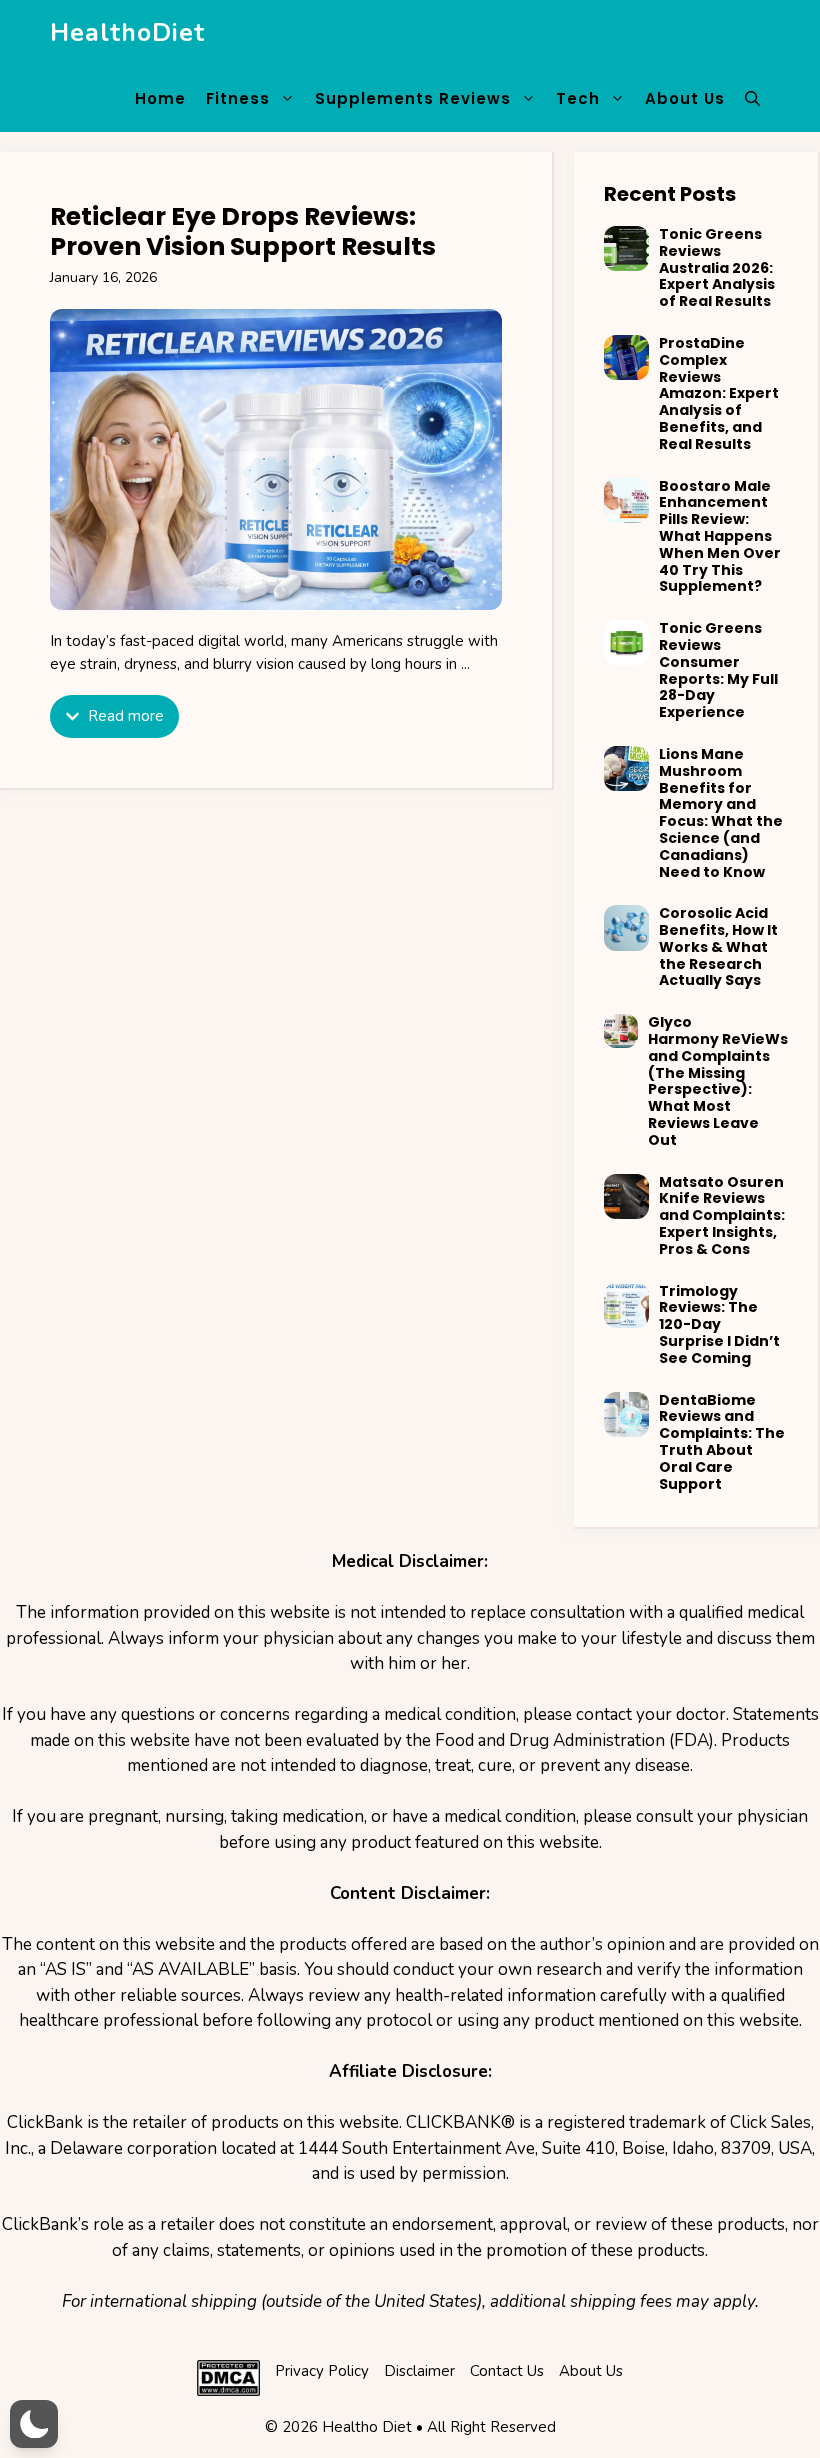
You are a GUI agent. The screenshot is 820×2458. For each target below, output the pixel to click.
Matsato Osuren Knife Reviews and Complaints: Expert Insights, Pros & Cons (722, 1215)
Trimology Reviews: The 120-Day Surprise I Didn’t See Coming (719, 1324)
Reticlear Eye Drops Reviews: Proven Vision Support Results (243, 231)
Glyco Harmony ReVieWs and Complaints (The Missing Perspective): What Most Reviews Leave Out (718, 1081)
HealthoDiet (127, 33)
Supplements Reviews (413, 98)
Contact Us (507, 2371)
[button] (752, 99)
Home (160, 98)
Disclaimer (419, 2371)
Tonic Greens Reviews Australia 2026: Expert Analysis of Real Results (717, 267)
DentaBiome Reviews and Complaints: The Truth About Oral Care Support (722, 1442)
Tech (578, 98)
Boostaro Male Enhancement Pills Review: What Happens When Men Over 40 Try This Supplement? (720, 536)
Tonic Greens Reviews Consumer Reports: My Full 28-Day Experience (718, 670)
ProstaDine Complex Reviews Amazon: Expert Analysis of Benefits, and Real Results (719, 393)
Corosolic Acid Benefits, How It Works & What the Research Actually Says (718, 946)
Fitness (238, 98)
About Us (685, 98)
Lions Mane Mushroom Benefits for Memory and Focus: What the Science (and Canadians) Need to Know (721, 813)
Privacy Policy (322, 2371)
